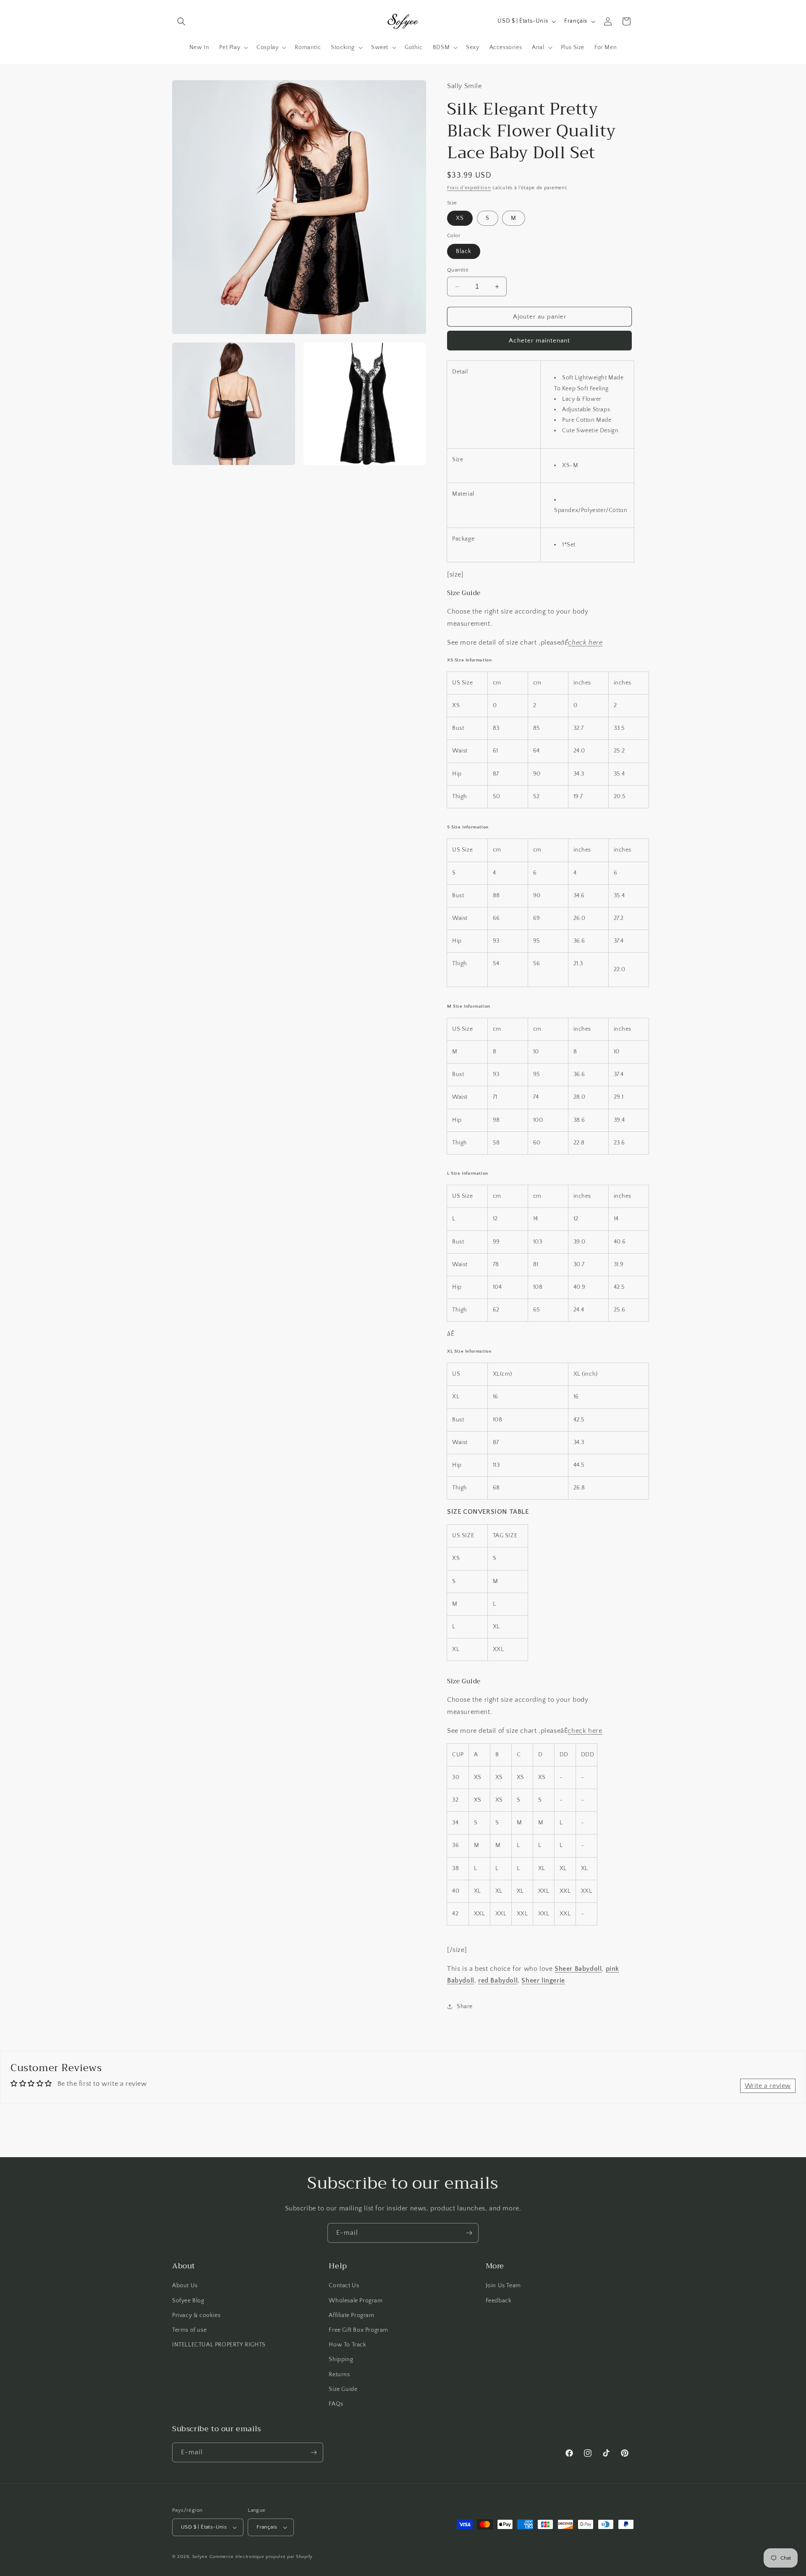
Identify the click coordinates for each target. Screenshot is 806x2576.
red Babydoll (498, 1980)
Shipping (341, 2359)
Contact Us (344, 2286)
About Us (185, 2286)
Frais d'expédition (469, 188)
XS (460, 218)
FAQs (336, 2404)
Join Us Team (503, 2286)
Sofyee (200, 2557)
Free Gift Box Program (359, 2330)
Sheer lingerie (543, 1980)
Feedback (499, 2301)
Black (464, 251)
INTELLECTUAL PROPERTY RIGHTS (219, 2345)
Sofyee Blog (188, 2301)
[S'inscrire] (469, 2233)
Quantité (458, 270)
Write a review (768, 2086)
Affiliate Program (351, 2315)
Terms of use (189, 2330)
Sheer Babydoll (578, 1969)
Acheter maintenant (539, 341)
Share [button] (465, 2006)
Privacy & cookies (196, 2315)
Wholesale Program (356, 2301)
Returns (339, 2375)
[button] (181, 21)
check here (585, 643)
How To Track (347, 2345)
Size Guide (343, 2389)
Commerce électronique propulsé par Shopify (261, 2557)
